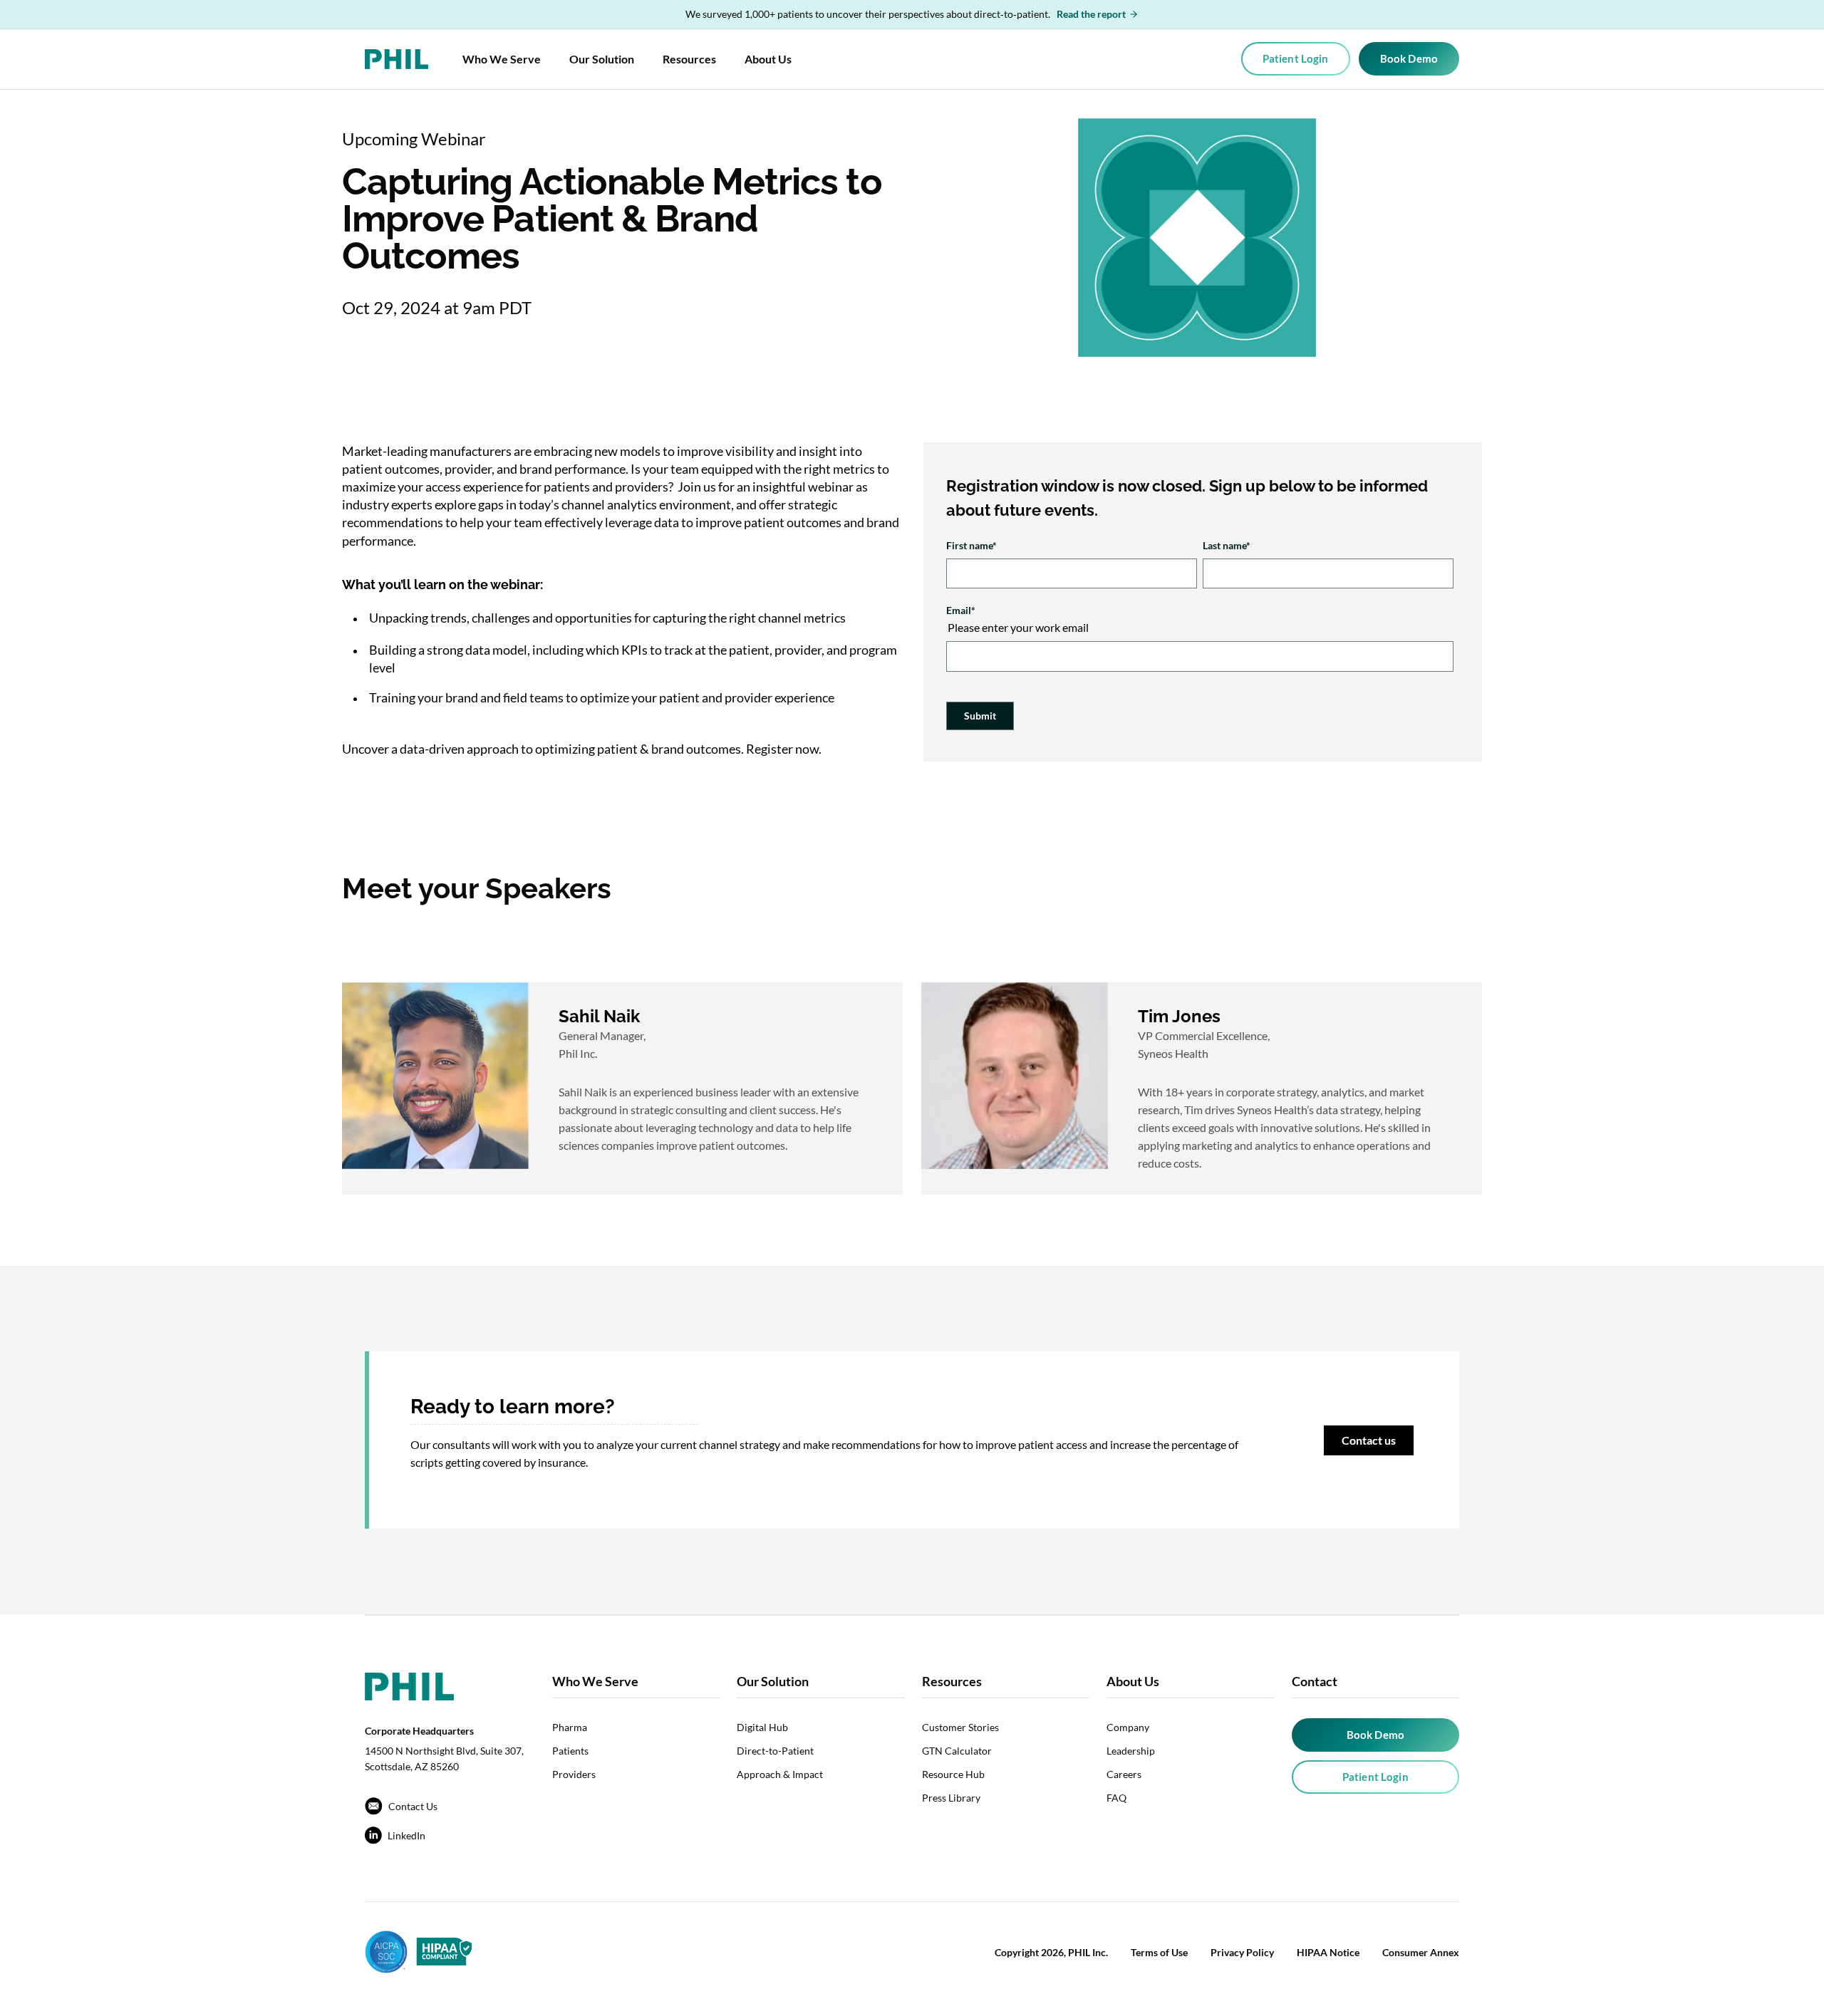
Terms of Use (1159, 1952)
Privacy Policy (1242, 1952)
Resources (689, 59)
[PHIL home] (397, 59)
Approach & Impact (780, 1774)
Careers (1124, 1774)
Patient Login (1296, 58)
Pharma (570, 1727)
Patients (570, 1751)
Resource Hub (953, 1774)
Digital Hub (762, 1727)
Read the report (1091, 14)
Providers (574, 1774)
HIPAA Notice (1328, 1952)
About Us (768, 59)
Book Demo (1409, 58)
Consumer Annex (1421, 1952)
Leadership (1131, 1751)
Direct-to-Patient (775, 1751)
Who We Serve (502, 59)
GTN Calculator (957, 1751)
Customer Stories (960, 1727)
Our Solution (602, 59)
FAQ (1116, 1798)
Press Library (951, 1798)
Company (1128, 1727)
